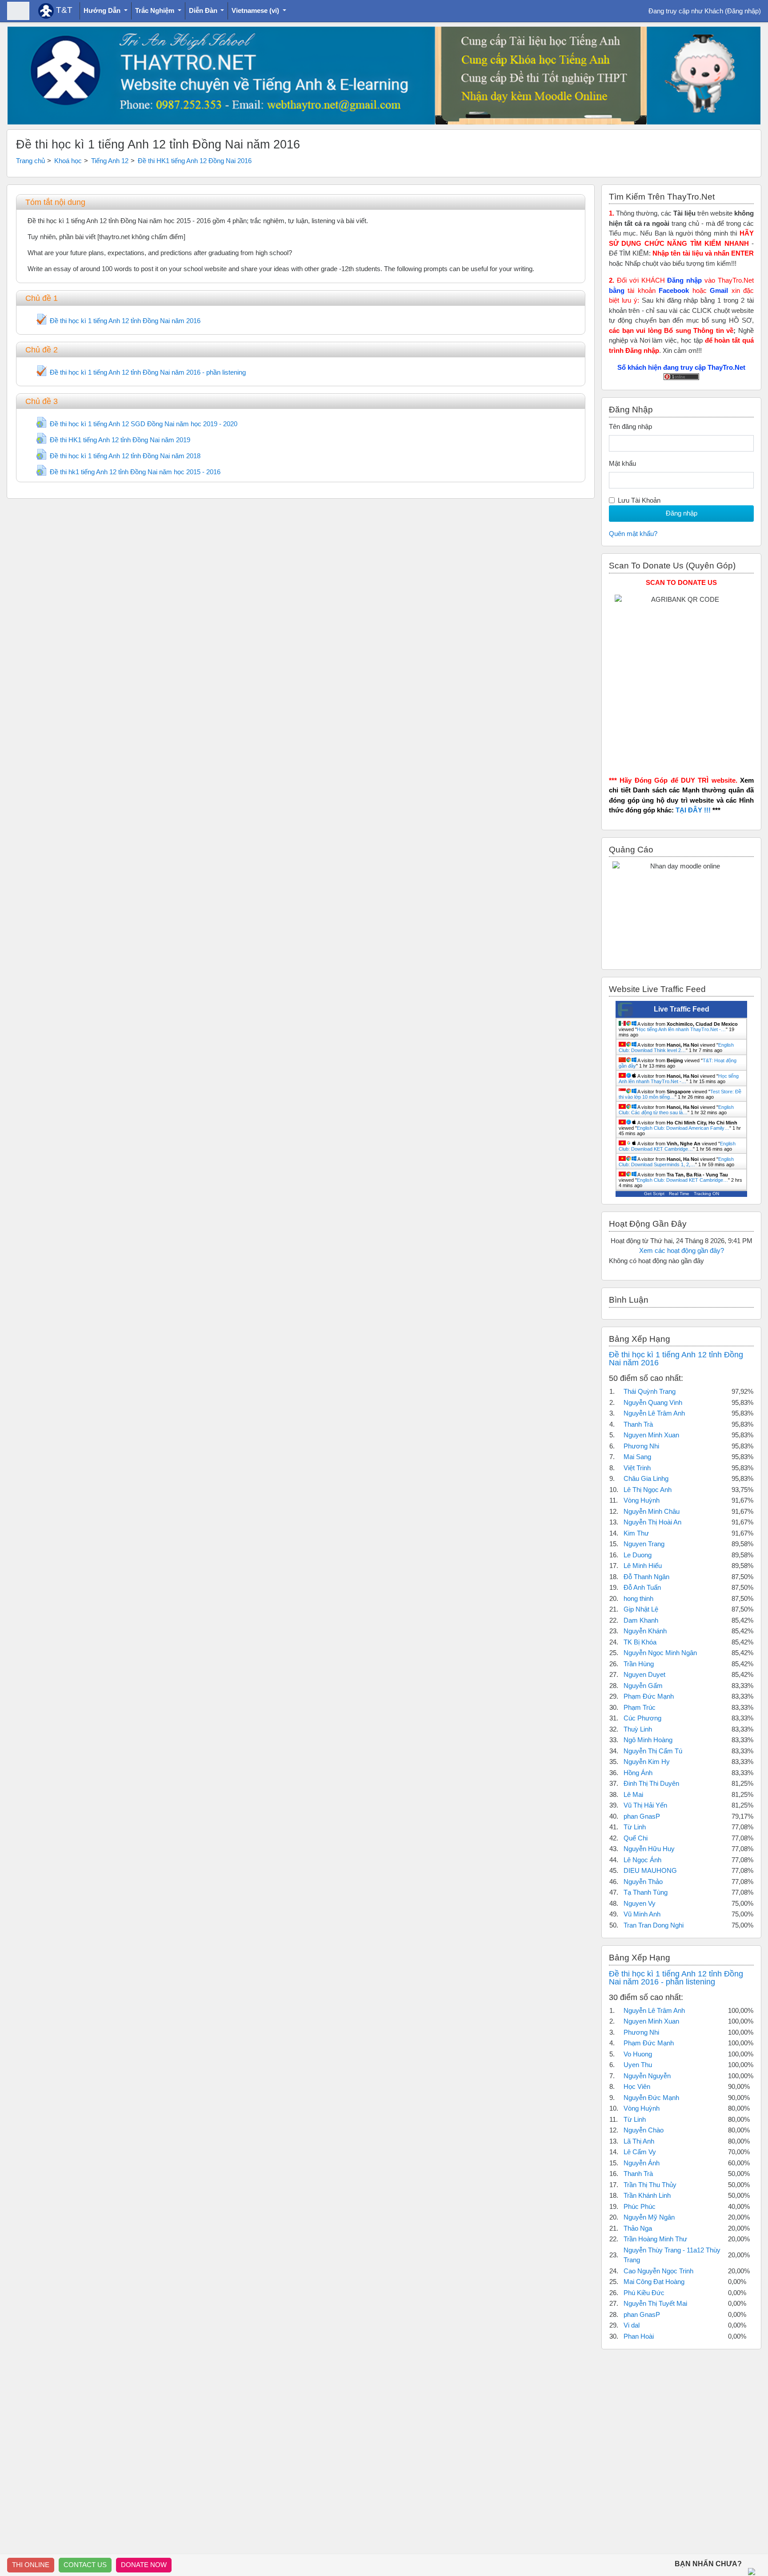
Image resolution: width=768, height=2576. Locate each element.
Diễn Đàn (204, 10)
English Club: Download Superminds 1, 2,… (676, 1162)
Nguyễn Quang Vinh (653, 1402)
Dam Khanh (641, 1620)
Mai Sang (637, 1457)
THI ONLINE (31, 2565)
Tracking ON (706, 1194)
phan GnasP (642, 1816)
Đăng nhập (743, 11)
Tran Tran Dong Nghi (654, 1925)
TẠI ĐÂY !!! (693, 810)
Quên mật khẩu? (633, 534)
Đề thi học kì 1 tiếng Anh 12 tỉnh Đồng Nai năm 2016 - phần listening (676, 1978)
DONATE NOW (144, 2565)
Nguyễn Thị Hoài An (652, 1522)
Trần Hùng (639, 1664)
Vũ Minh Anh (642, 1914)
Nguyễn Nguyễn (647, 2076)
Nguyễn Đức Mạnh (651, 2098)
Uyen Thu (638, 2065)
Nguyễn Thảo (643, 1882)
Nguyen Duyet (644, 1674)
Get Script (654, 1194)
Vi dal (632, 2325)
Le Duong (638, 1555)
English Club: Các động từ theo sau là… (676, 1110)
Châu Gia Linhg (646, 1478)
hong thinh (638, 1598)
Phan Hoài (639, 2336)
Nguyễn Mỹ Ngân (649, 2217)
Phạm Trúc (640, 1707)
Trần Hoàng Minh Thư (655, 2239)
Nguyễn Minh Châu (652, 1511)
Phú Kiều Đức (644, 2293)
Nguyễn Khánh (645, 1631)
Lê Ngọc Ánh (642, 1860)
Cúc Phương (642, 1718)
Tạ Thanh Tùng (646, 1892)
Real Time (679, 1194)
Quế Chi (636, 1838)
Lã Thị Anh (639, 2141)
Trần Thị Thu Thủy (650, 2185)
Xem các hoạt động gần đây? (682, 1250)
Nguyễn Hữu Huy (649, 1849)
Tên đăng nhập (630, 426)
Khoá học (68, 161)
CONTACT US (85, 2565)
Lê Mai (633, 1794)
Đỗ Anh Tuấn (642, 1587)
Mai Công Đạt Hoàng (654, 2282)
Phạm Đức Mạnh (649, 1696)
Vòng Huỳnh (642, 1500)
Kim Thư (636, 1533)
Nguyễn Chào (644, 2130)
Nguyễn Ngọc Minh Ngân (660, 1653)
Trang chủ (30, 161)
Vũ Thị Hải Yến (645, 1805)
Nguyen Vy (640, 1903)
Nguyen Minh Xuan (651, 1435)
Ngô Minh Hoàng (648, 1740)
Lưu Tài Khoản (639, 500)
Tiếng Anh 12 (110, 161)
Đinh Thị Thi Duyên (651, 1783)
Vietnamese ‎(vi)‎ (256, 10)
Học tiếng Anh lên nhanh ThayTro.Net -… (681, 1029)
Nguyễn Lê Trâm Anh (654, 1413)
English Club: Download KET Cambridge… (677, 1146)
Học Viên (637, 2086)
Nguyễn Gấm (643, 1686)
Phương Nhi (641, 1446)
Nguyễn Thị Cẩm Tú (653, 1751)
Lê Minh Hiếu (643, 1566)
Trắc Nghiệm (156, 10)
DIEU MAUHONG (650, 1870)
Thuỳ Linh (638, 1729)
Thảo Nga (638, 2228)
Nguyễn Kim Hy (647, 1762)
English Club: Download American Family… (683, 1128)
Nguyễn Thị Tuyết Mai (655, 2303)
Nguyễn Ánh (642, 2163)
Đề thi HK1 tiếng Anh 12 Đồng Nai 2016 (195, 161)
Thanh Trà (638, 1424)
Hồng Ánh (638, 1773)
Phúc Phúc (640, 2206)
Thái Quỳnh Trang (650, 1391)
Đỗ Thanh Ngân (646, 1577)
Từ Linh (635, 1827)
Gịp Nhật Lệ (641, 1609)
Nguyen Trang (644, 1544)
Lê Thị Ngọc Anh (648, 1490)
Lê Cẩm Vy (640, 2152)
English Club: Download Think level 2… (676, 1048)
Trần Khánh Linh (647, 2195)
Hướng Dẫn (103, 10)
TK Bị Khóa (640, 1642)
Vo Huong (638, 2054)
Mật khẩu (622, 463)
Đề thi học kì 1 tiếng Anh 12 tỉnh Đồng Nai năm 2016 (676, 1359)
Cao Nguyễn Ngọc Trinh (658, 2271)
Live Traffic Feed (682, 1009)
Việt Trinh (637, 1468)
